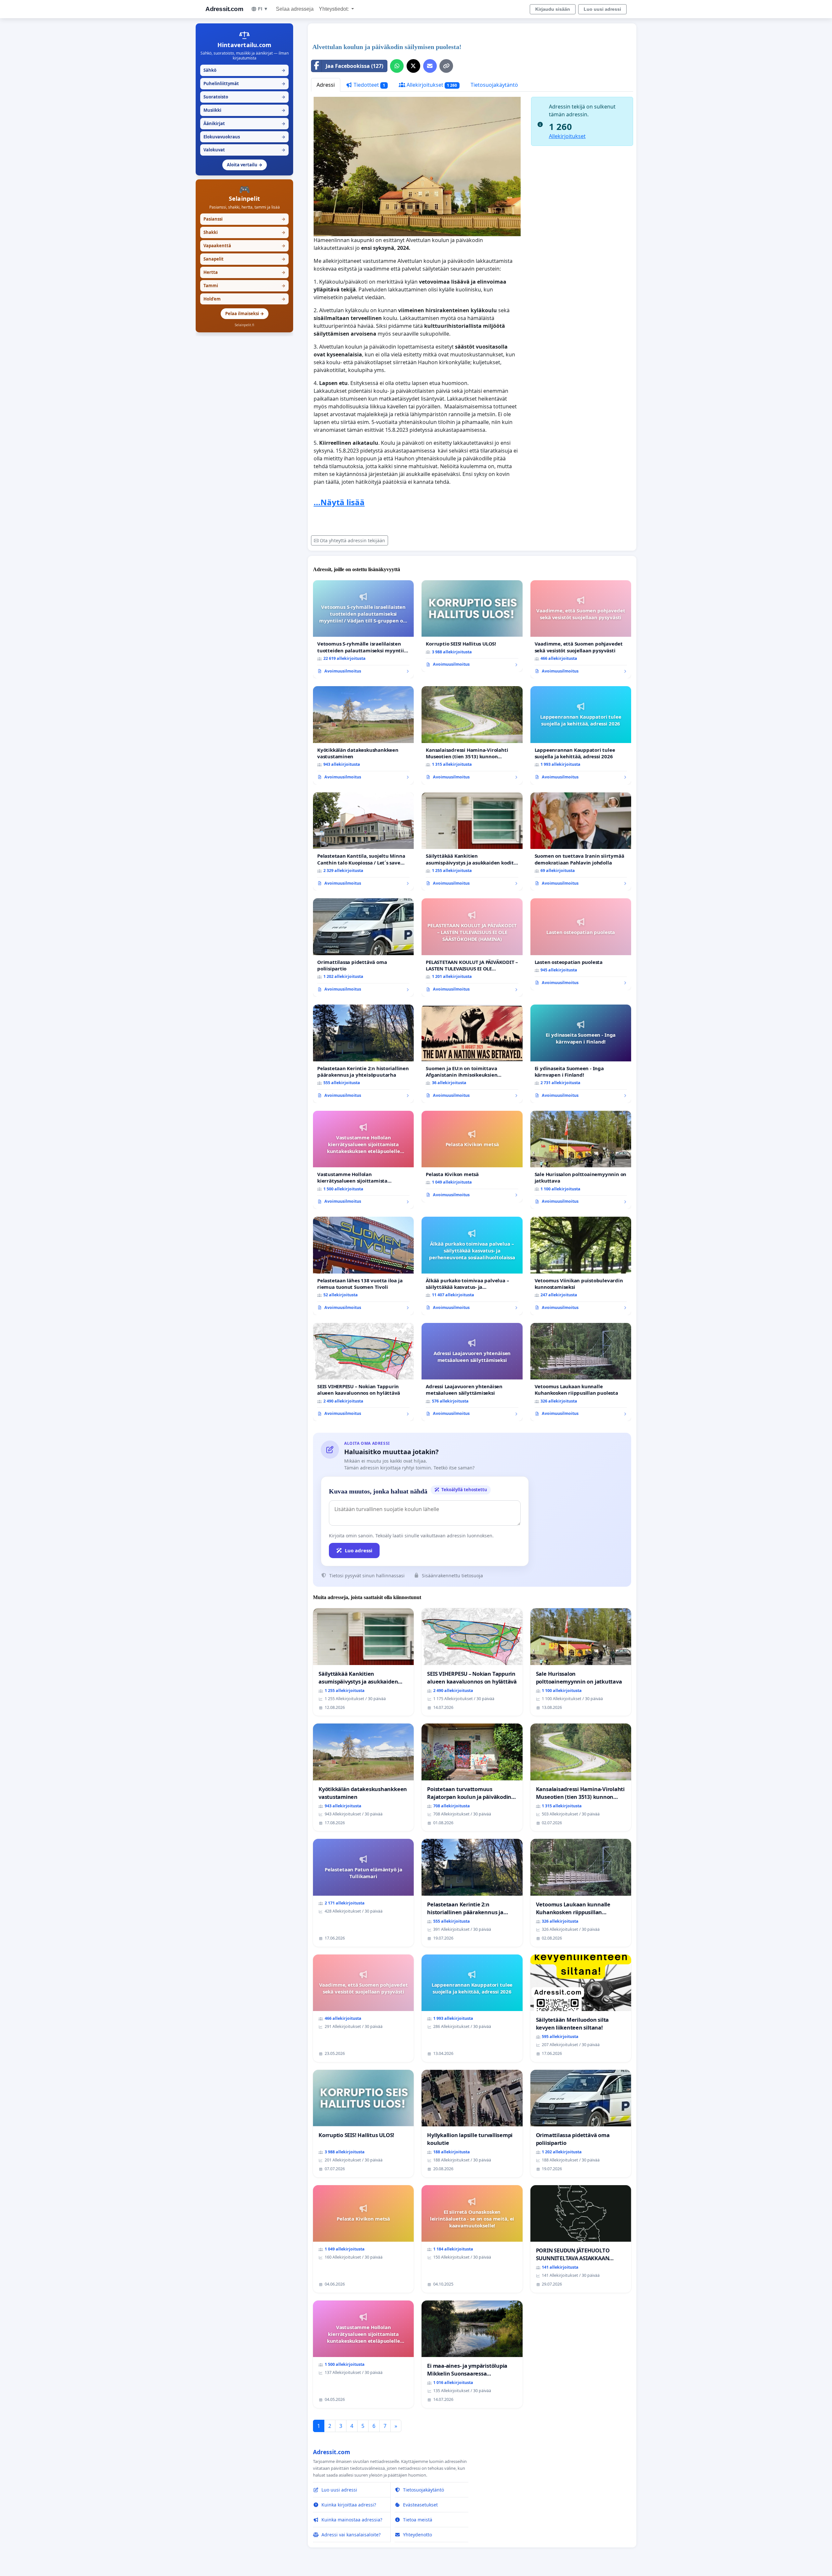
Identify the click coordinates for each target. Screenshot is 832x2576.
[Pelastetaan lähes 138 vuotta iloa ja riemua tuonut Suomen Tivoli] (363, 1266)
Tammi (244, 286)
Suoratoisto (244, 97)
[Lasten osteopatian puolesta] (581, 944)
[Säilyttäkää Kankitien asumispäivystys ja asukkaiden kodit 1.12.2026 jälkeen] (472, 842)
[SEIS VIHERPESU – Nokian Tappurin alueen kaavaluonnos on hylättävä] (363, 1372)
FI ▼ (263, 9)
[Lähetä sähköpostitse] (430, 66)
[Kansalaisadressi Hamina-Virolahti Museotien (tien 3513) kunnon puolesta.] (472, 735)
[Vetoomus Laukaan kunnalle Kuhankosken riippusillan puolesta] (581, 1372)
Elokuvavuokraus (244, 137)
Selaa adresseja (295, 9)
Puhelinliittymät (244, 83)
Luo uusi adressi (602, 9)
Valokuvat (244, 150)
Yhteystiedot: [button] (334, 9)
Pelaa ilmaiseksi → (245, 314)
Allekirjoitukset (431, 85)
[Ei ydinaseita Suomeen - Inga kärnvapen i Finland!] (581, 1054)
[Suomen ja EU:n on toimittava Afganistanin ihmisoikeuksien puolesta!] (472, 1054)
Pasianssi (244, 219)
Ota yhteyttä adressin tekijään (352, 540)
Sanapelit (244, 259)
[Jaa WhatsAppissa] (397, 66)
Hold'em (244, 299)
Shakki (244, 232)
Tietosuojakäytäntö (494, 85)
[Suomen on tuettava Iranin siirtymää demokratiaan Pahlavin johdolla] (581, 842)
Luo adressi (359, 1550)
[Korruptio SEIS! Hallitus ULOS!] (472, 626)
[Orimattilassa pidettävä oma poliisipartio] (363, 948)
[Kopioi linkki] (446, 66)
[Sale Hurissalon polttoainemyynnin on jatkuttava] (581, 1160)
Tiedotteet (369, 85)
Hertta (244, 272)
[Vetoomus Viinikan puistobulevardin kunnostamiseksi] (581, 1266)
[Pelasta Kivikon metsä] (472, 1157)
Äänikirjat (244, 123)
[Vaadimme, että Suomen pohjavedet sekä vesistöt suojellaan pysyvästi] (581, 629)
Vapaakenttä (244, 246)
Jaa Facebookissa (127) (354, 66)
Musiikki (244, 110)
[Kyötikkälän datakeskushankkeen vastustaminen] (363, 735)
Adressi (326, 85)
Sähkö (244, 70)
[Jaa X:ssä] (413, 66)
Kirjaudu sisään (553, 9)
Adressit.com (224, 9)
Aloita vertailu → (245, 165)
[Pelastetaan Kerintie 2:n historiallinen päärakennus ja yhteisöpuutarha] (363, 1054)
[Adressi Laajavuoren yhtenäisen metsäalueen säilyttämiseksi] (472, 1372)
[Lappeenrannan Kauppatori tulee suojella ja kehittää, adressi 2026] (581, 735)
